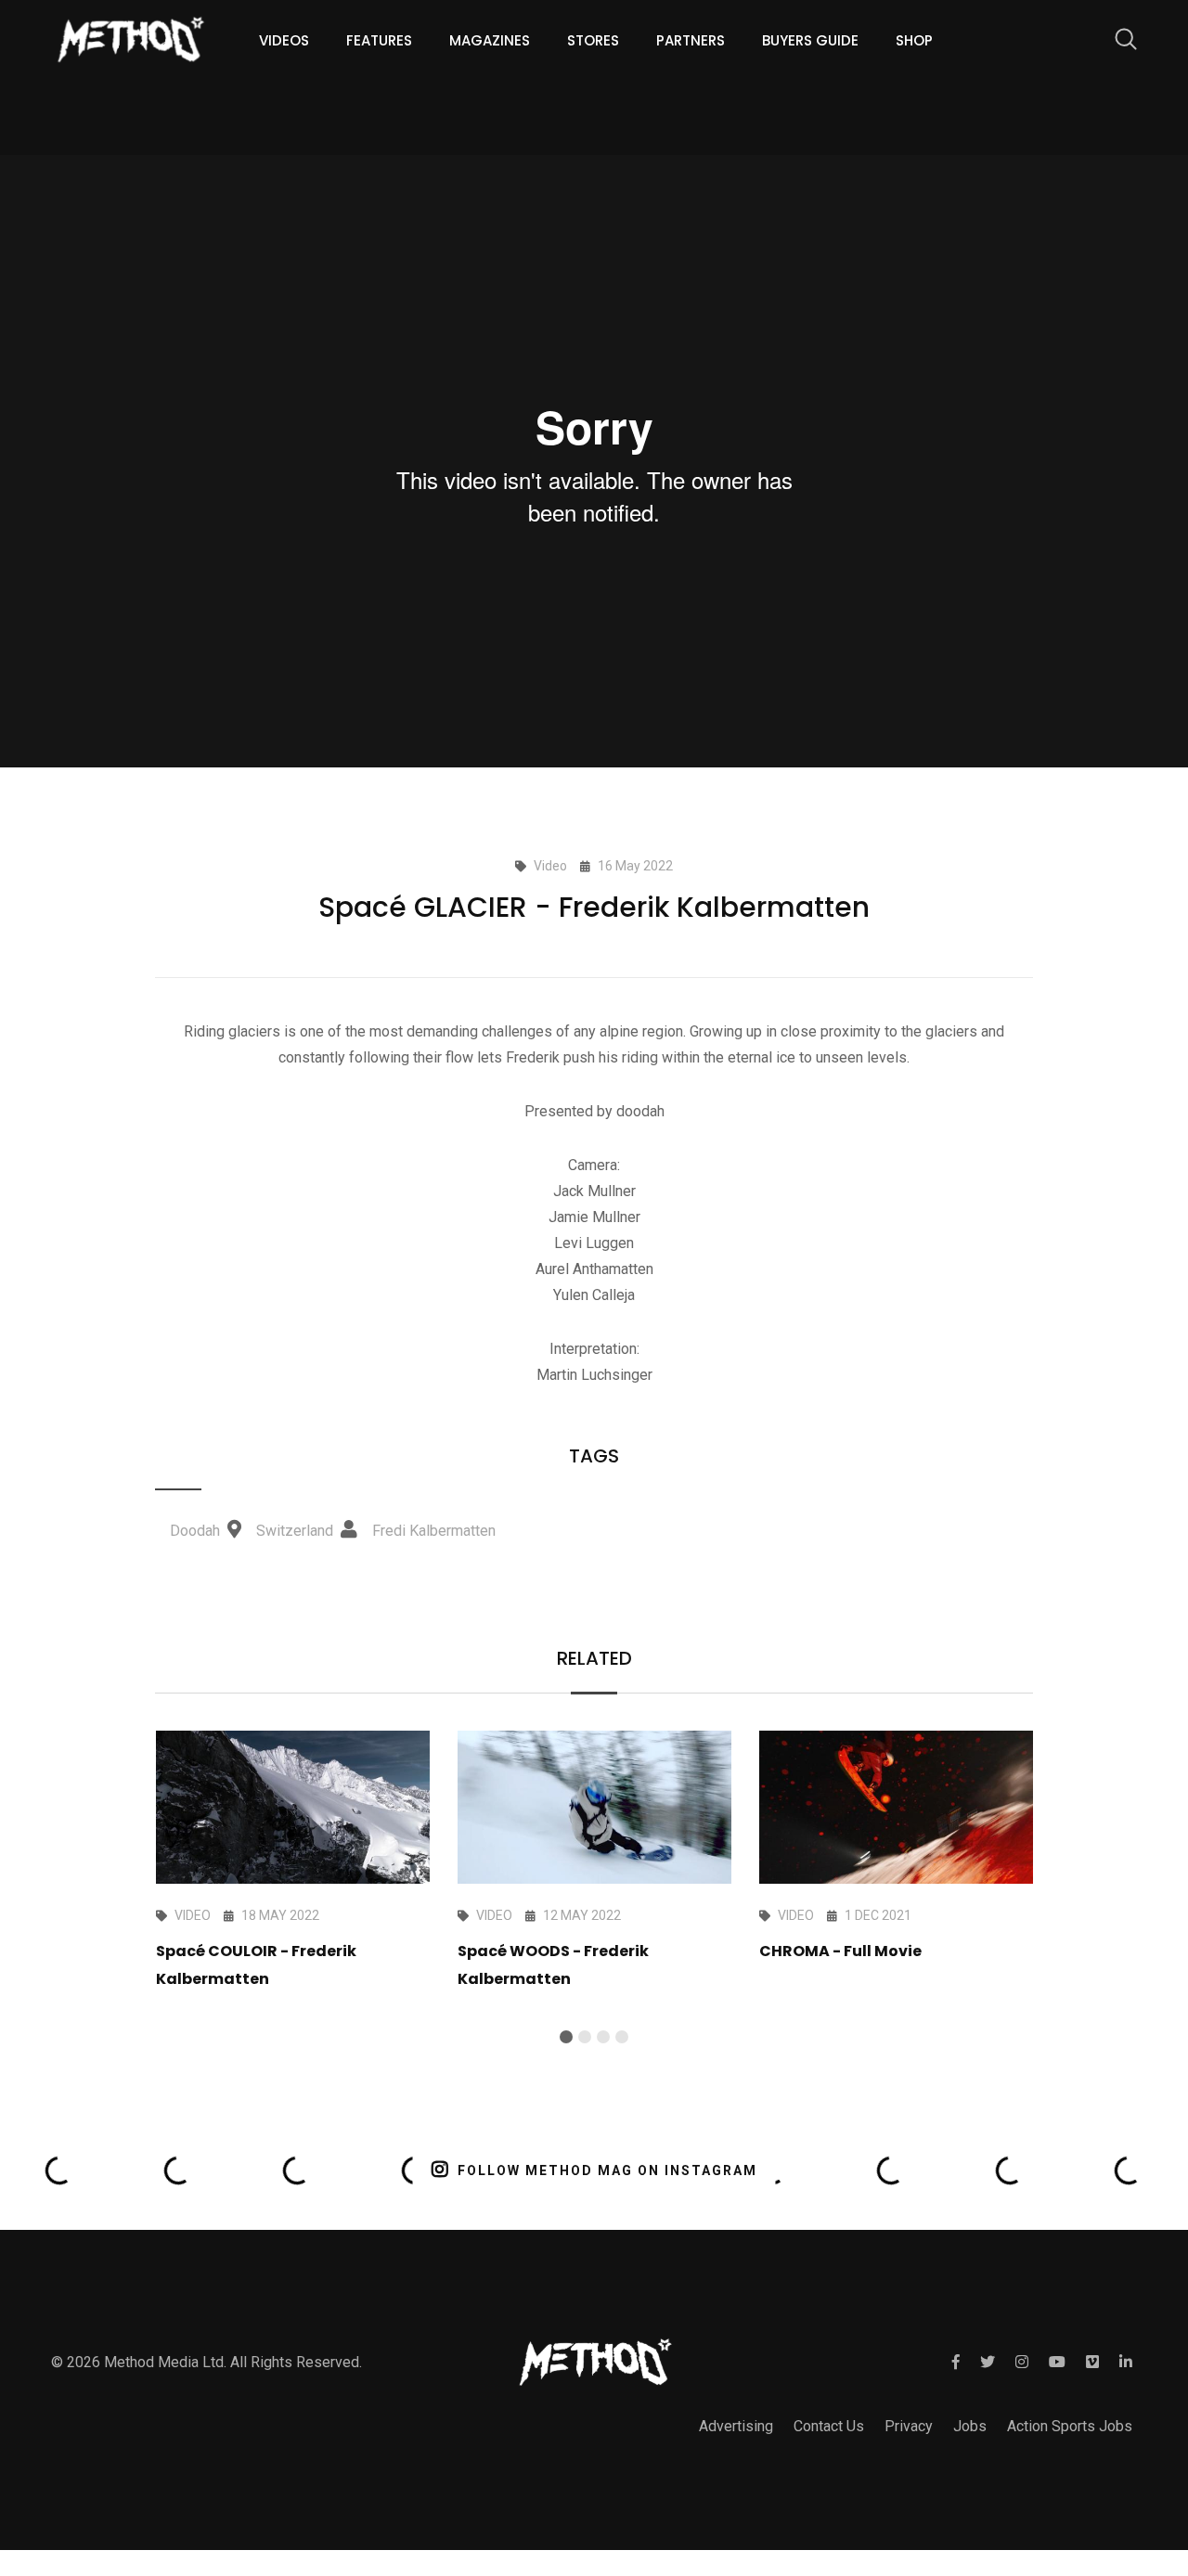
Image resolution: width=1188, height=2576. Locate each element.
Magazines (490, 40)
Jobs (970, 2426)
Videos (284, 40)
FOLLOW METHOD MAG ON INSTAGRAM (607, 2170)
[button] (566, 2037)
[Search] (1117, 42)
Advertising (736, 2426)
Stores (593, 40)
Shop (914, 40)
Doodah (197, 1531)
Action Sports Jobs (1070, 2426)
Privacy (909, 2426)
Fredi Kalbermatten (434, 1531)
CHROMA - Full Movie (840, 1951)
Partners (691, 40)
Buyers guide (810, 40)
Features (379, 40)
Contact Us (829, 2426)
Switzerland (295, 1531)
